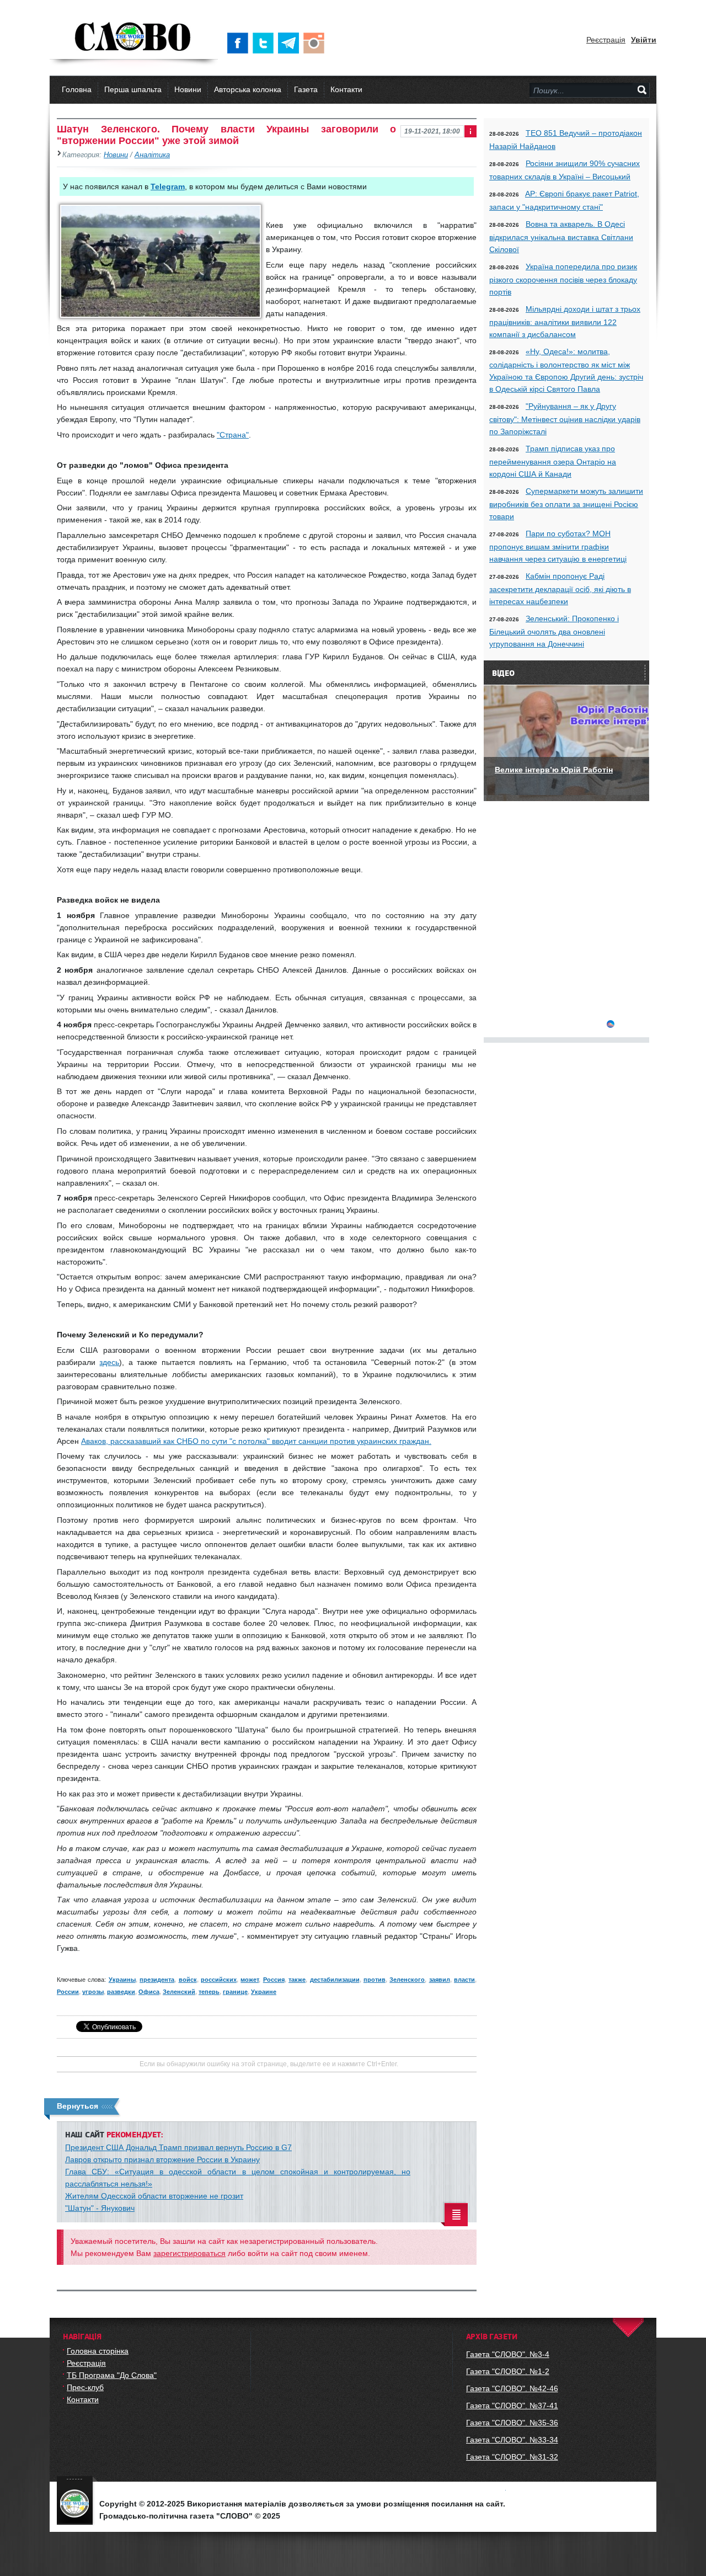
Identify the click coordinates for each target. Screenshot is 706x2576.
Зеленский (179, 1992)
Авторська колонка (248, 89)
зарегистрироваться (189, 2253)
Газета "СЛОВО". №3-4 (508, 2354)
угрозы (93, 1992)
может (250, 1980)
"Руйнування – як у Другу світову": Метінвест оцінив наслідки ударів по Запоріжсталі (565, 419)
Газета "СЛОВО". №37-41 (512, 2406)
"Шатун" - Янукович (100, 2208)
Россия (274, 1980)
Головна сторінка (98, 2351)
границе (235, 1992)
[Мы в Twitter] (265, 43)
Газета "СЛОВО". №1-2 (508, 2371)
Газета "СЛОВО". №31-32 (512, 2457)
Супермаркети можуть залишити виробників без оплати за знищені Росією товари (566, 504)
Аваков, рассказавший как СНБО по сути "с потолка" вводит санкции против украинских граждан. (256, 1441)
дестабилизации (335, 1980)
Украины (122, 1980)
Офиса (149, 1992)
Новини (188, 89)
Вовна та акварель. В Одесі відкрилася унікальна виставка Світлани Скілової (561, 237)
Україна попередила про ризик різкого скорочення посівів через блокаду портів (563, 279)
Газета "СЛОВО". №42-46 (512, 2388)
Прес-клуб (85, 2387)
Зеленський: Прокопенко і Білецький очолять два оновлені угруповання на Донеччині (554, 631)
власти (464, 1980)
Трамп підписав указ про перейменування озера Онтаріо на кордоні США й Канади (553, 461)
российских (219, 1980)
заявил (440, 1980)
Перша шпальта (133, 89)
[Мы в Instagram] (316, 43)
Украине (264, 1992)
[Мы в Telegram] (291, 43)
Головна (77, 89)
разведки (121, 1992)
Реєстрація (606, 40)
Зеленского (407, 1980)
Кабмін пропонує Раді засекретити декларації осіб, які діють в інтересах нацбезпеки (560, 589)
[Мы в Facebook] (240, 43)
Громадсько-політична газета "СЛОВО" (134, 38)
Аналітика (152, 155)
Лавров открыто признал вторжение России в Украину (162, 2159)
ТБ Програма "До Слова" (112, 2375)
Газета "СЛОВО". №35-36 (512, 2423)
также (297, 1980)
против (375, 1980)
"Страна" (233, 435)
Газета (306, 89)
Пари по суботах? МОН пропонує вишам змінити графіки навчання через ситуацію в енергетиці (558, 546)
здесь (109, 1362)
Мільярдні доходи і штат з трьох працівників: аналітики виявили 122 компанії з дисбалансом (565, 322)
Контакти (346, 89)
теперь (209, 1992)
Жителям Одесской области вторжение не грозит (154, 2196)
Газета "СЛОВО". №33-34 (512, 2440)
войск (188, 1980)
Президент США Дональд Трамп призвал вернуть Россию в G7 (178, 2147)
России (68, 1992)
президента (157, 1980)
